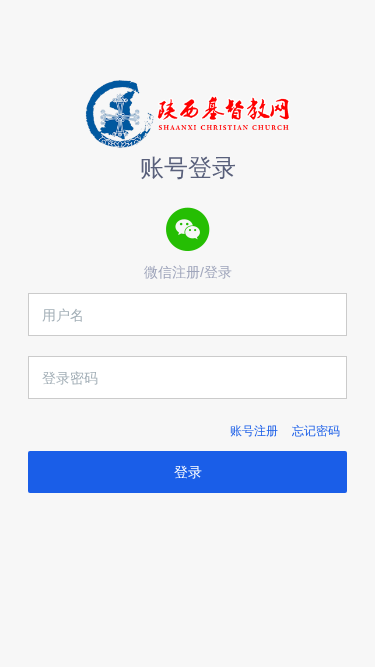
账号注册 (254, 431)
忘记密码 (316, 431)
